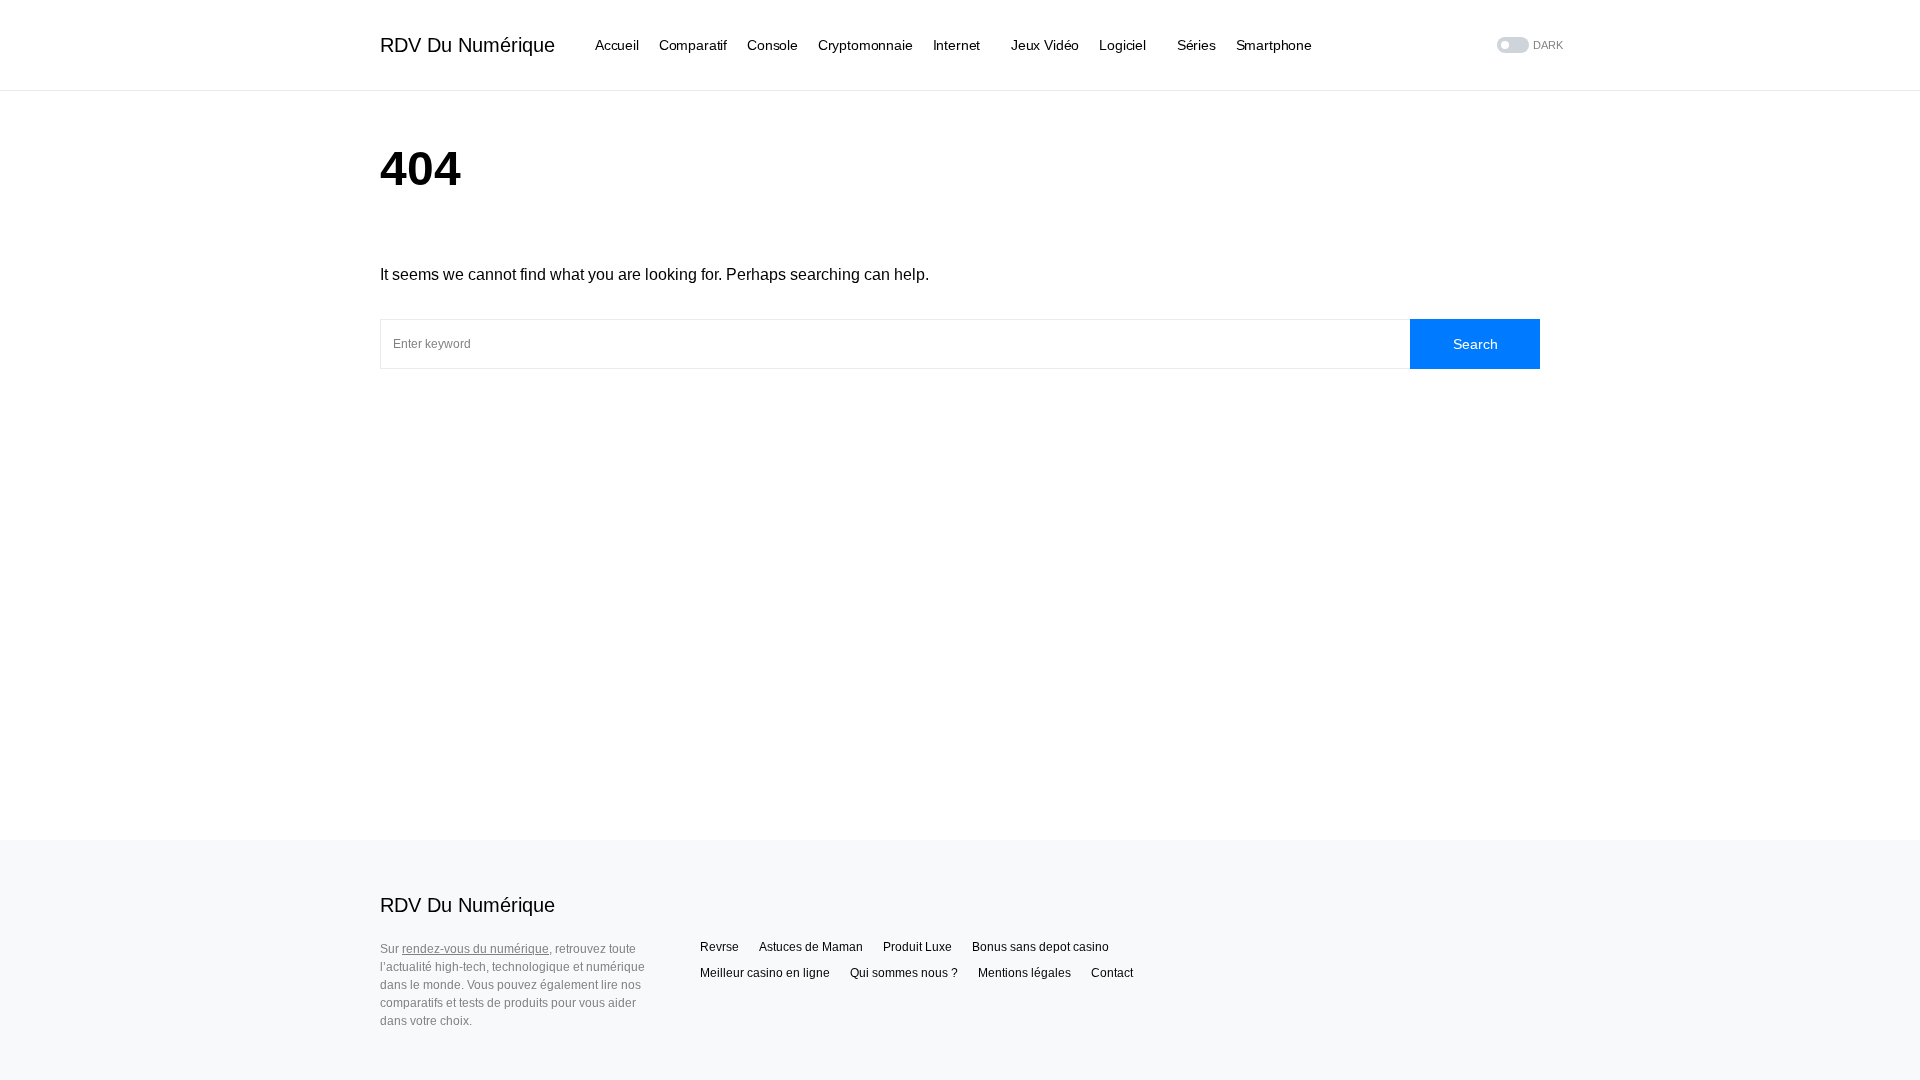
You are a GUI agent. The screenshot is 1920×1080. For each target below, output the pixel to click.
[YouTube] (1446, 45)
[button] (1528, 45)
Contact (1112, 973)
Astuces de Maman (811, 947)
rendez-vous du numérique (475, 949)
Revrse (719, 947)
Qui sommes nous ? (904, 973)
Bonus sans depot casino (1040, 947)
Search (1475, 344)
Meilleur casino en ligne (765, 973)
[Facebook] (1396, 45)
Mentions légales (1024, 973)
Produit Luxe (917, 947)
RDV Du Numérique (467, 45)
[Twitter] (1421, 45)
